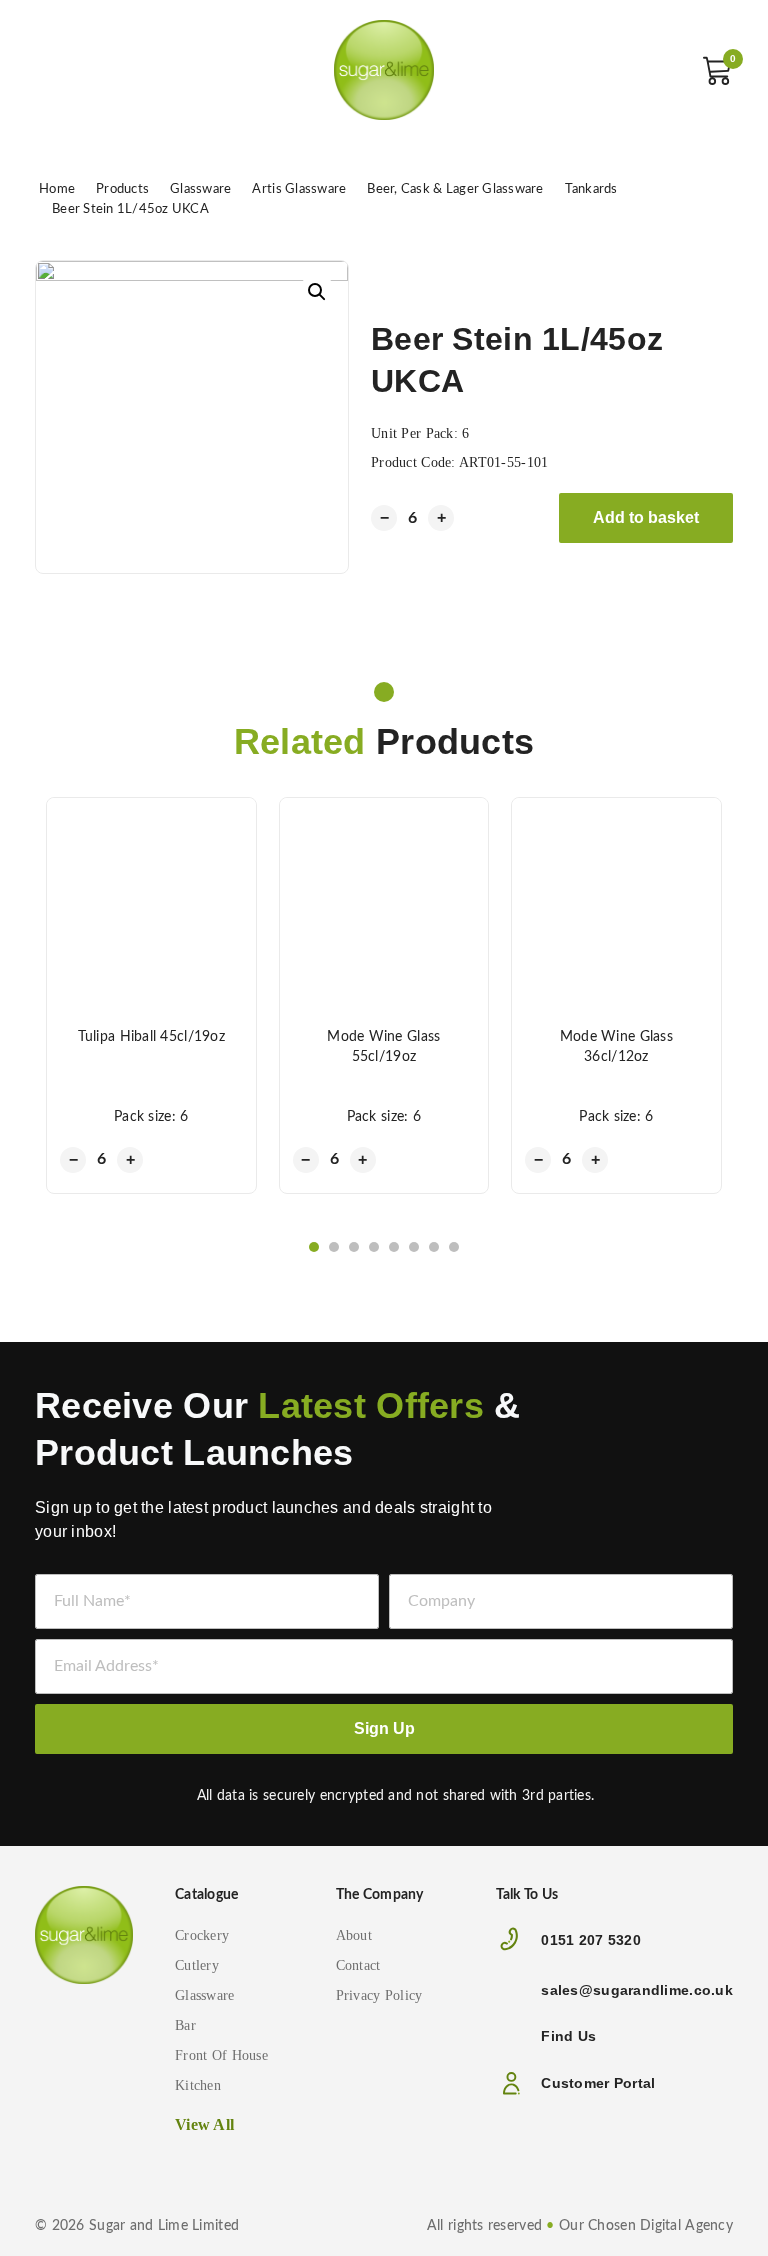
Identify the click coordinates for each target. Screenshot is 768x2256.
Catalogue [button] (207, 1895)
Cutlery (197, 1965)
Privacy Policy (379, 1995)
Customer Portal (598, 2083)
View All (204, 2124)
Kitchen (198, 2085)
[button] (314, 1247)
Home (57, 189)
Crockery (202, 1935)
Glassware (200, 189)
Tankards (591, 189)
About (354, 1935)
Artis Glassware (299, 189)
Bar (185, 2025)
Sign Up (384, 1728)
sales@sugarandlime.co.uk (637, 1990)
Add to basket (646, 517)
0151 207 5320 (591, 1940)
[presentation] (43, 1248)
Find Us (568, 2036)
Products (122, 189)
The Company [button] (380, 1895)
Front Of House (221, 2055)
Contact (358, 1965)
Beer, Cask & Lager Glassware (455, 189)
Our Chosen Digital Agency (646, 2226)
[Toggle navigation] (55, 70)
